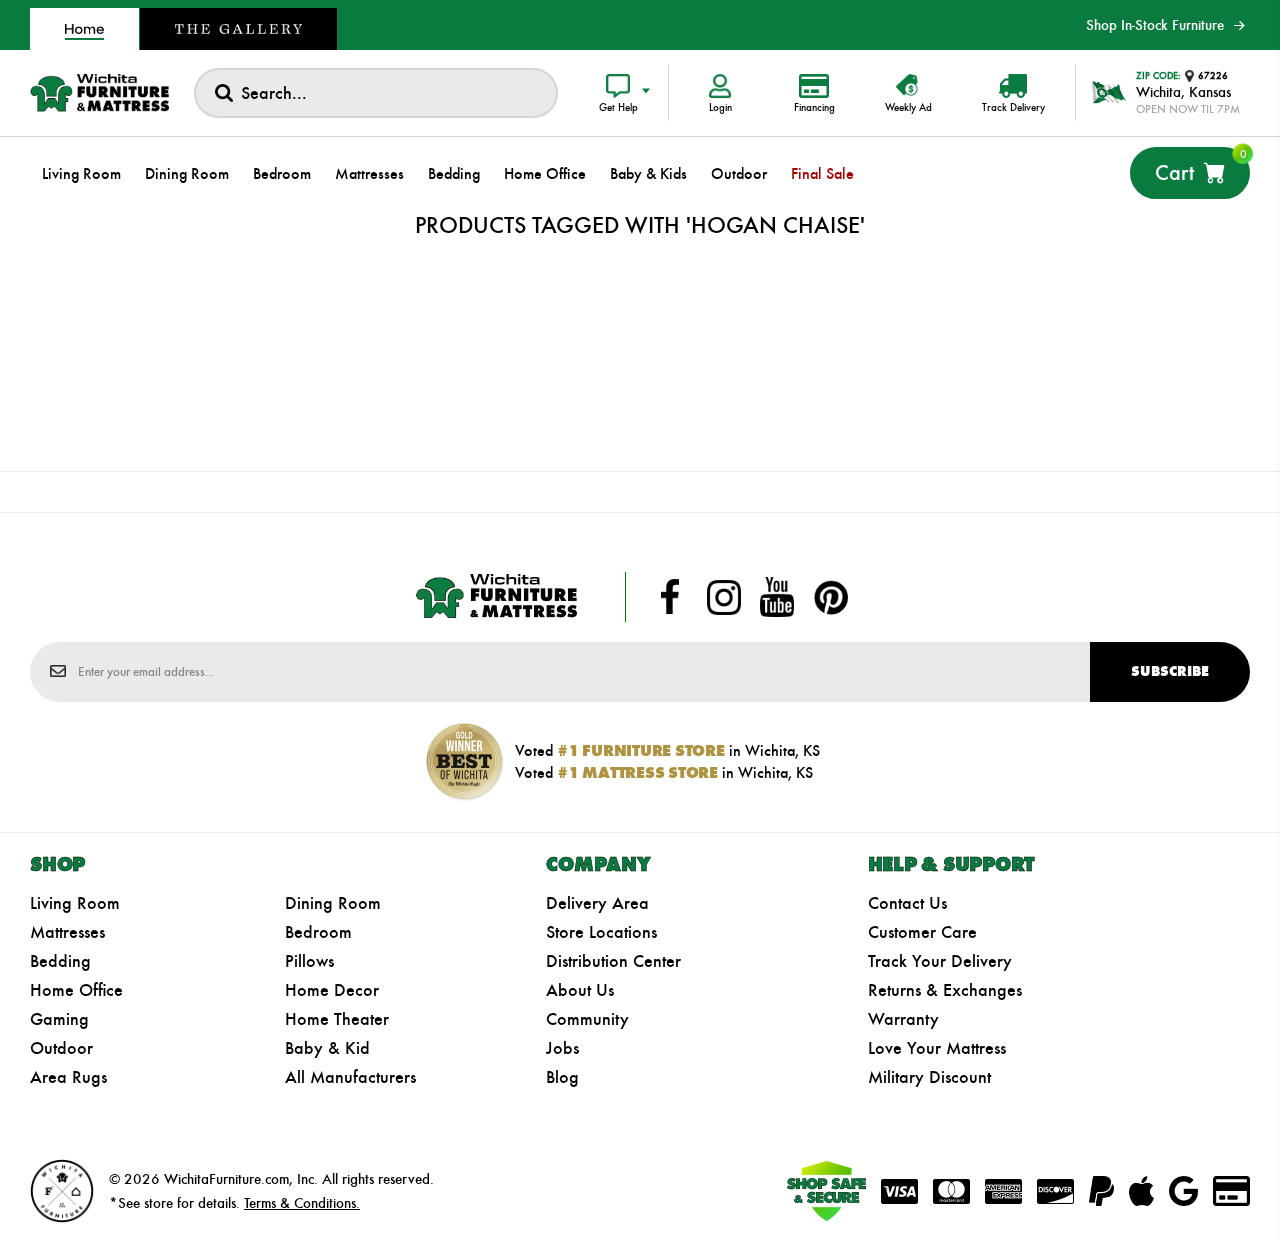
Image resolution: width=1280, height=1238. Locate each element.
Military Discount (929, 1077)
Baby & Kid (327, 1048)
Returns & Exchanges (945, 990)
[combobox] (376, 93)
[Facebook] (670, 597)
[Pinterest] (831, 597)
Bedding (60, 961)
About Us (580, 990)
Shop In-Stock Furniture (1155, 25)
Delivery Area (597, 903)
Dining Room (333, 903)
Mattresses (67, 932)
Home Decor (332, 990)
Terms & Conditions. (302, 1203)
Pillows (309, 961)
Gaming (59, 1019)
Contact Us (907, 903)
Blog (562, 1077)
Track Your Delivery (940, 961)
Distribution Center (613, 961)
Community (587, 1019)
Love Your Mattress (937, 1048)
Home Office (76, 990)
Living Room (75, 903)
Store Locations (601, 932)
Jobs (562, 1048)
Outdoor (61, 1048)
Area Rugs (68, 1077)
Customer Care (922, 932)
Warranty (903, 1019)
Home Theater (337, 1019)
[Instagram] (724, 597)
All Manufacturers (350, 1077)
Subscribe (1170, 671)
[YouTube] (777, 597)
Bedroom (318, 932)
